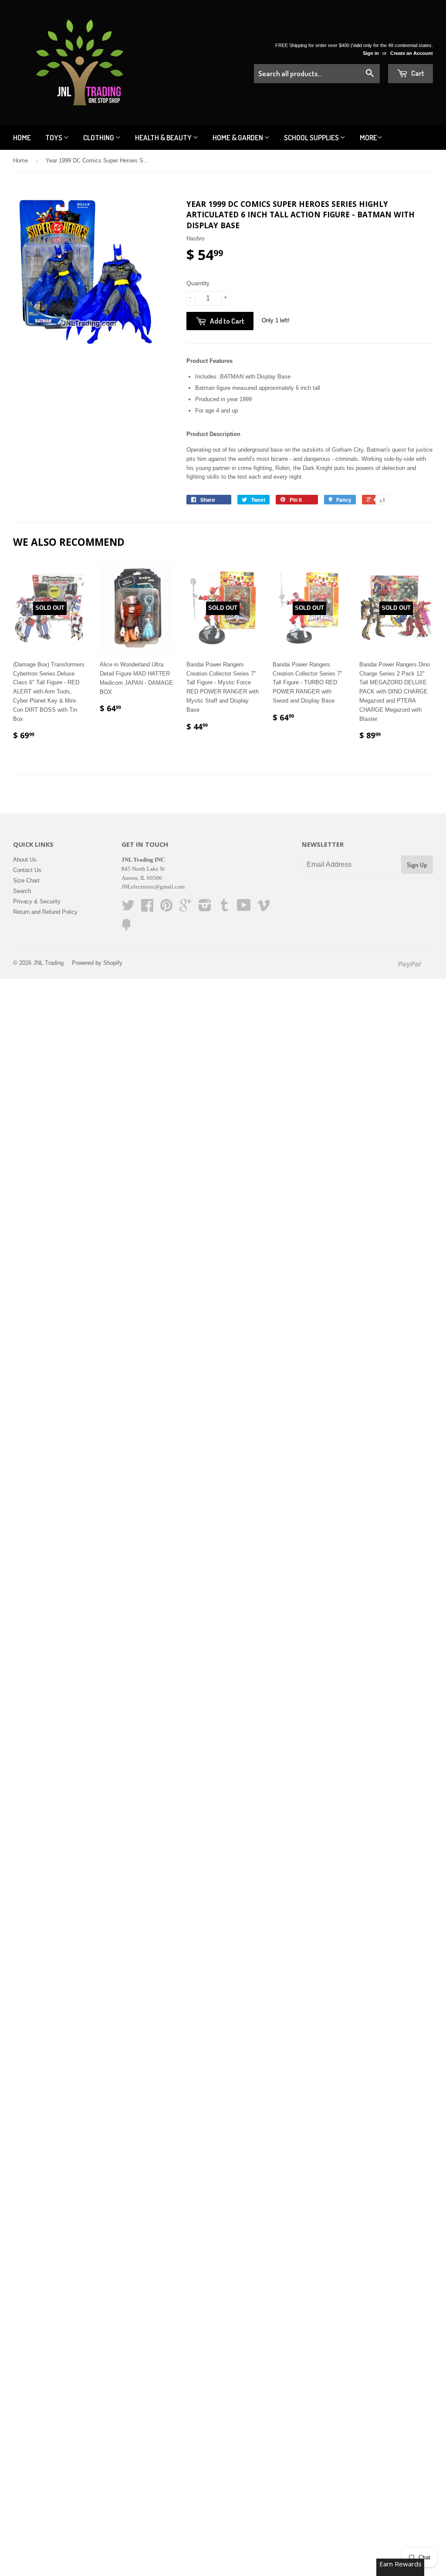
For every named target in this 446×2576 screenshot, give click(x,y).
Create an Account (412, 53)
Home (22, 137)
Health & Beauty (164, 137)
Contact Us (27, 870)
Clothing (99, 137)
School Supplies (312, 137)
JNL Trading (48, 963)
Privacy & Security (37, 901)
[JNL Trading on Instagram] (205, 908)
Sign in (371, 53)
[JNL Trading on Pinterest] (166, 908)
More (368, 137)
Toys (54, 137)
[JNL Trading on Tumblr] (224, 908)
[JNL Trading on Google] (186, 908)
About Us (25, 860)
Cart (417, 73)
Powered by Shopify (97, 963)
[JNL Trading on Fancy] (126, 928)
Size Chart (26, 881)
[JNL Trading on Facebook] (147, 908)
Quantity (198, 283)
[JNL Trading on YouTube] (244, 908)
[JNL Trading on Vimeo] (264, 908)
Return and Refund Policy (45, 912)
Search (22, 891)
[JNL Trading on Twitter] (128, 908)
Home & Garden (238, 137)
